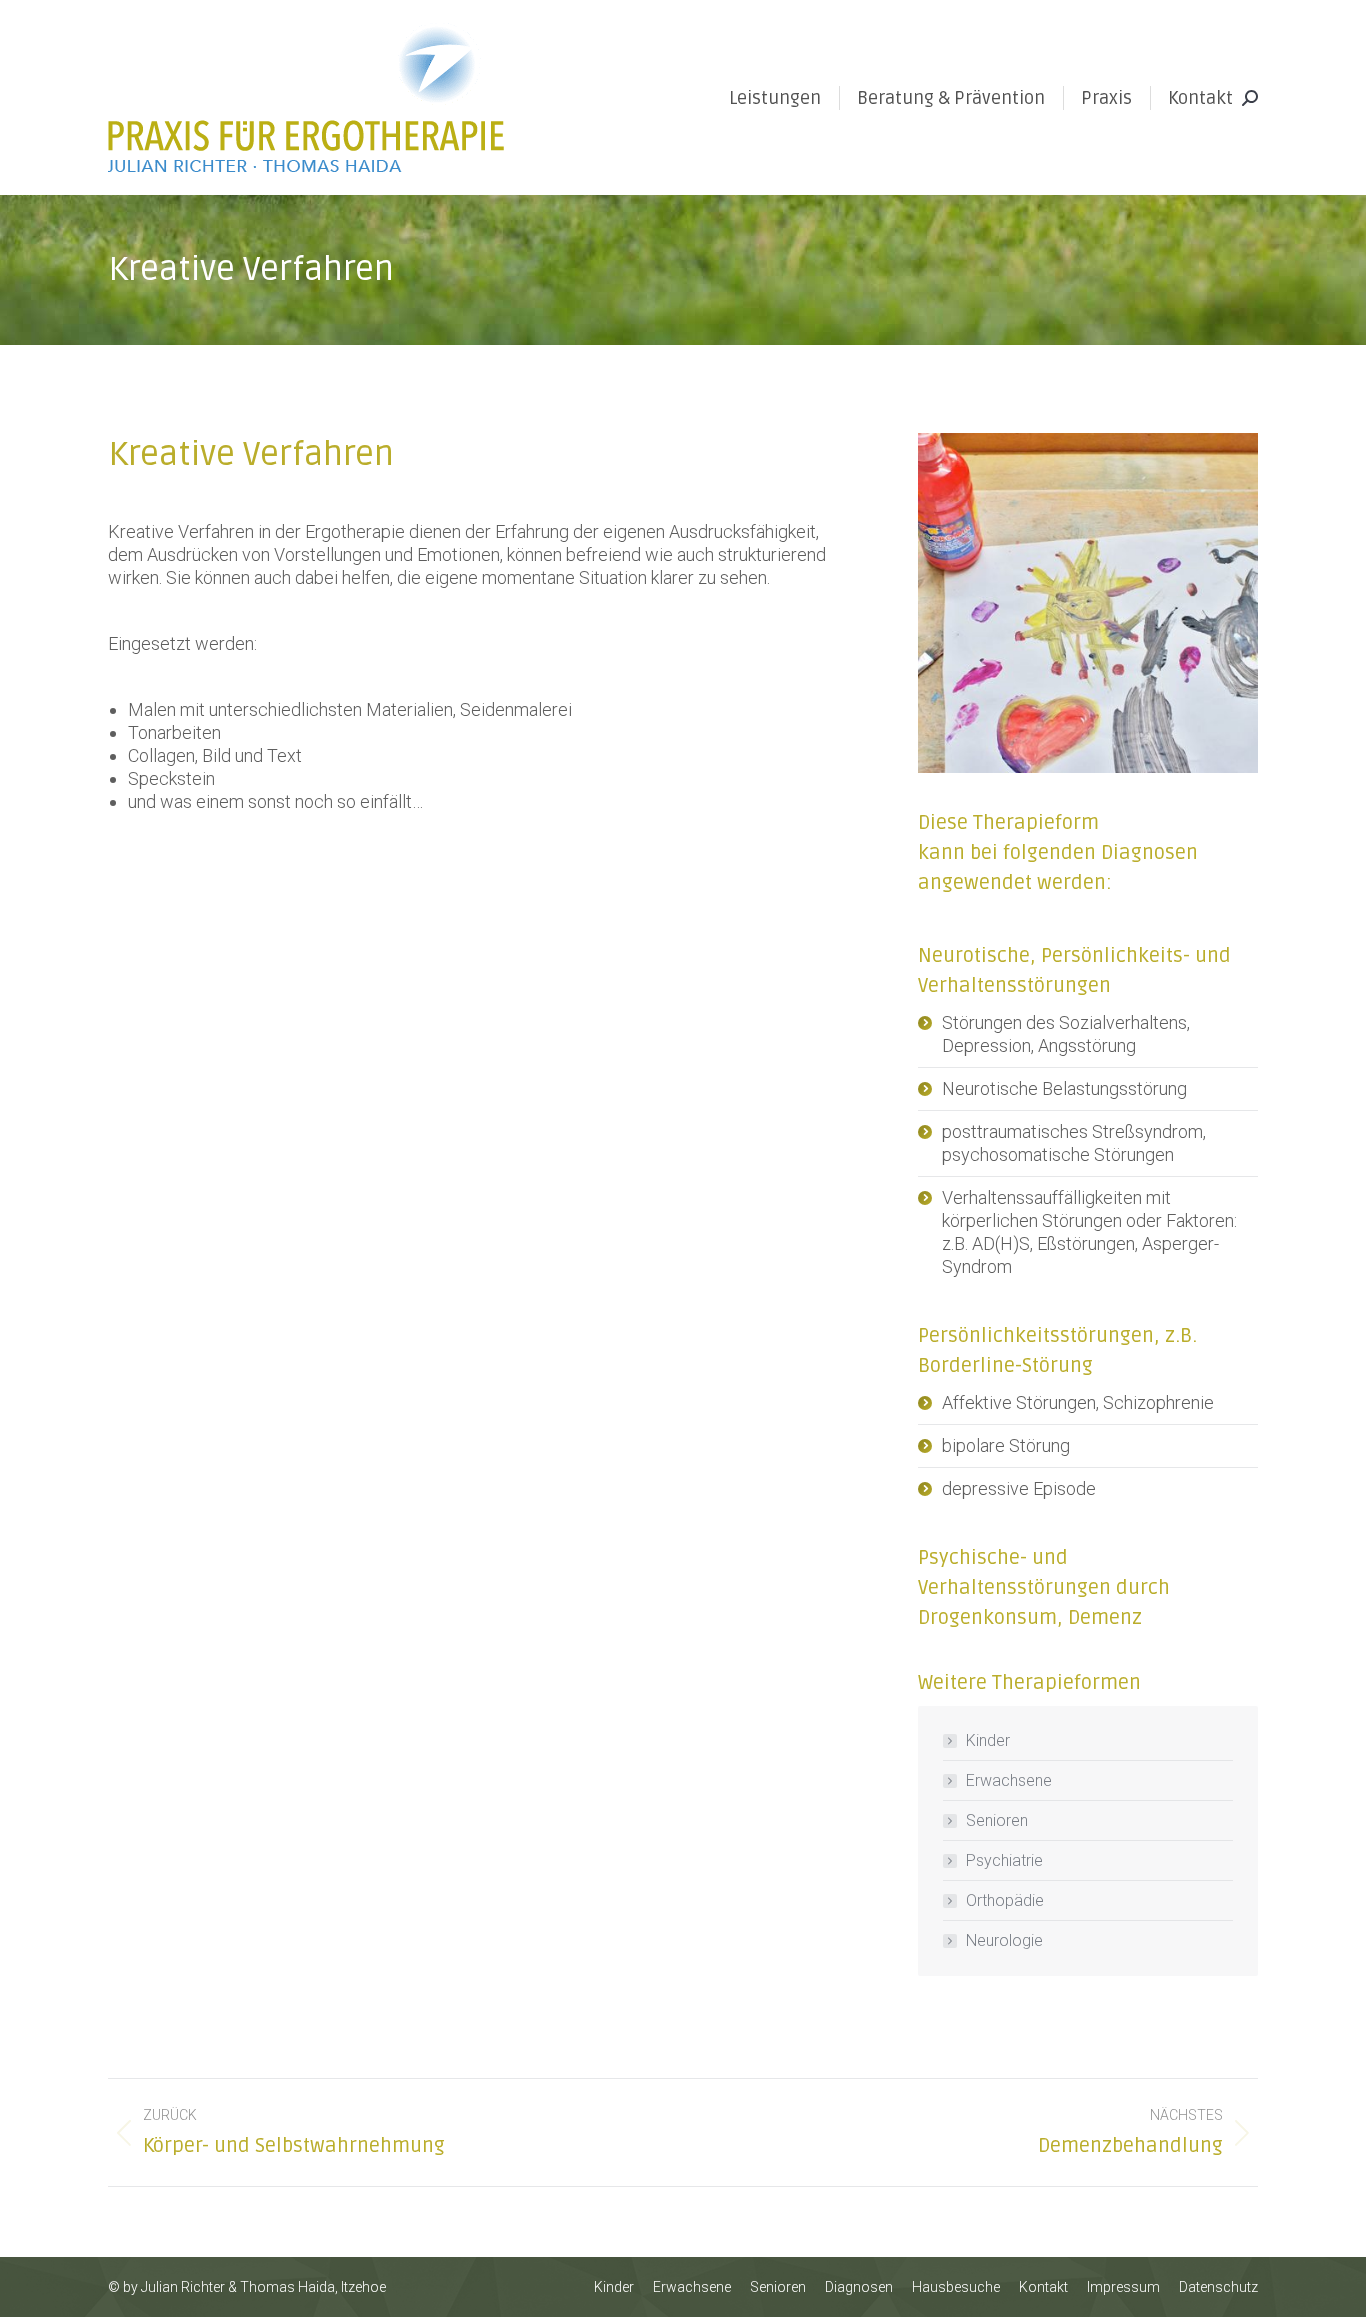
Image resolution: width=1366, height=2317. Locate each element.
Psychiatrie (1004, 1860)
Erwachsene (1009, 1780)
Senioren (997, 1820)
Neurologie (1004, 1940)
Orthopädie (1005, 1900)
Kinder (988, 1740)
